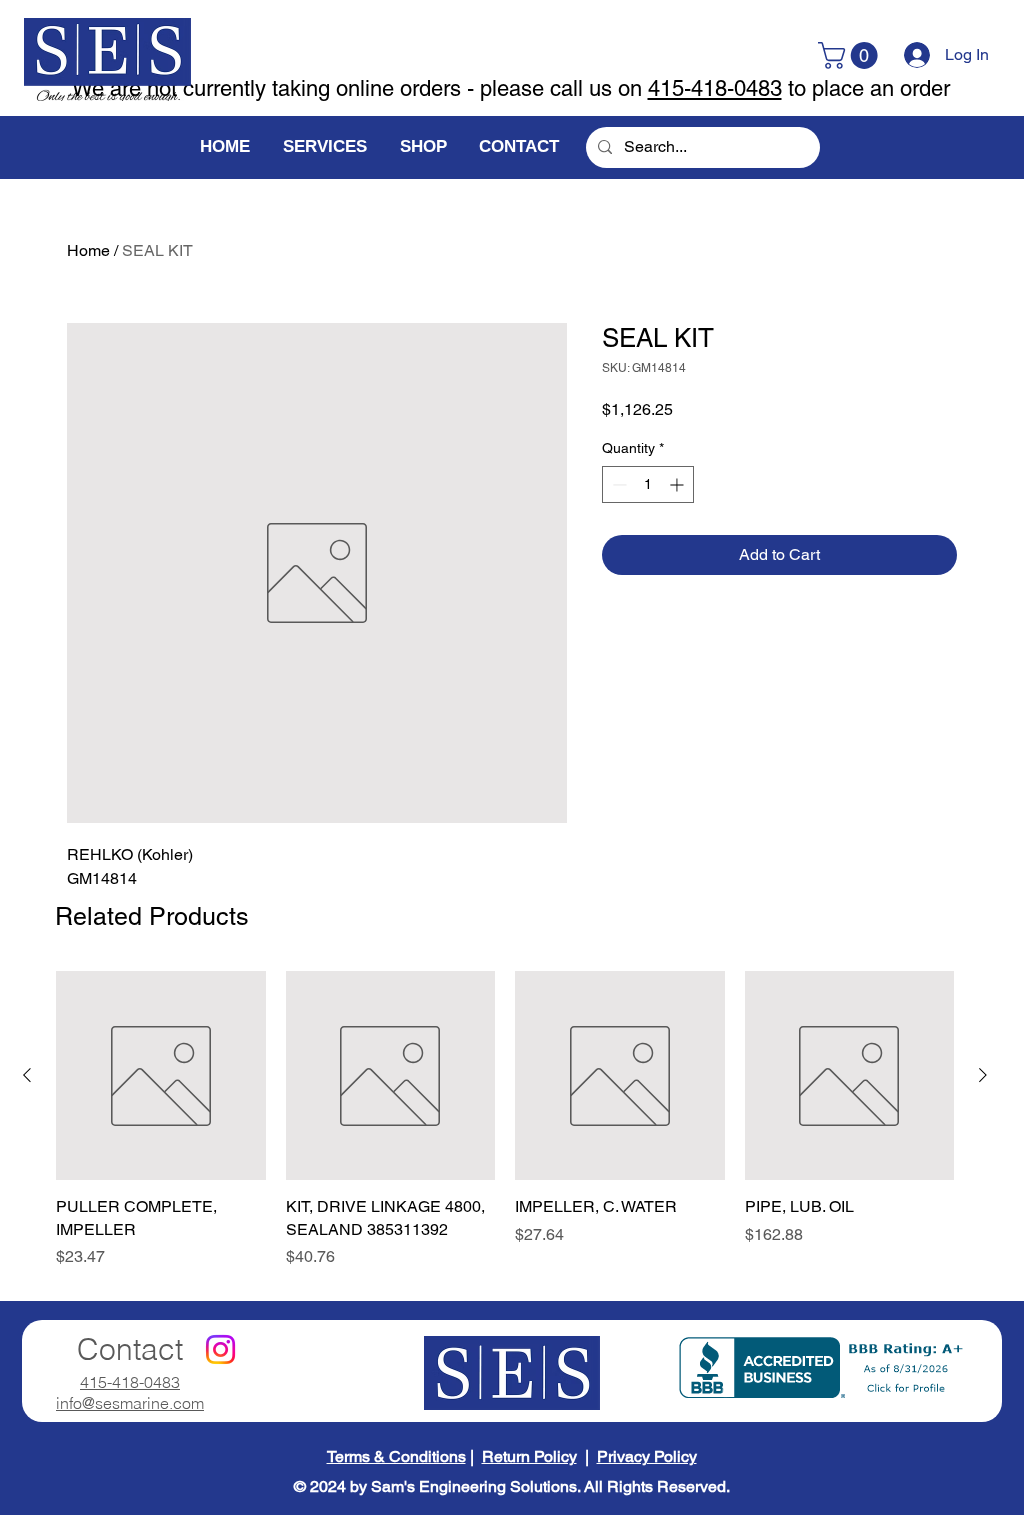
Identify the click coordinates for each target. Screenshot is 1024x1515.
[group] (505, 1120)
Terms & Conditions (396, 1456)
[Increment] (678, 484)
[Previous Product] (27, 1075)
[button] (851, 55)
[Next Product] (983, 1075)
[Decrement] (617, 484)
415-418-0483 (715, 88)
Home (88, 250)
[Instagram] (220, 1349)
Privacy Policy (647, 1456)
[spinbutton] (648, 484)
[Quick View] (161, 1076)
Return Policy (529, 1456)
